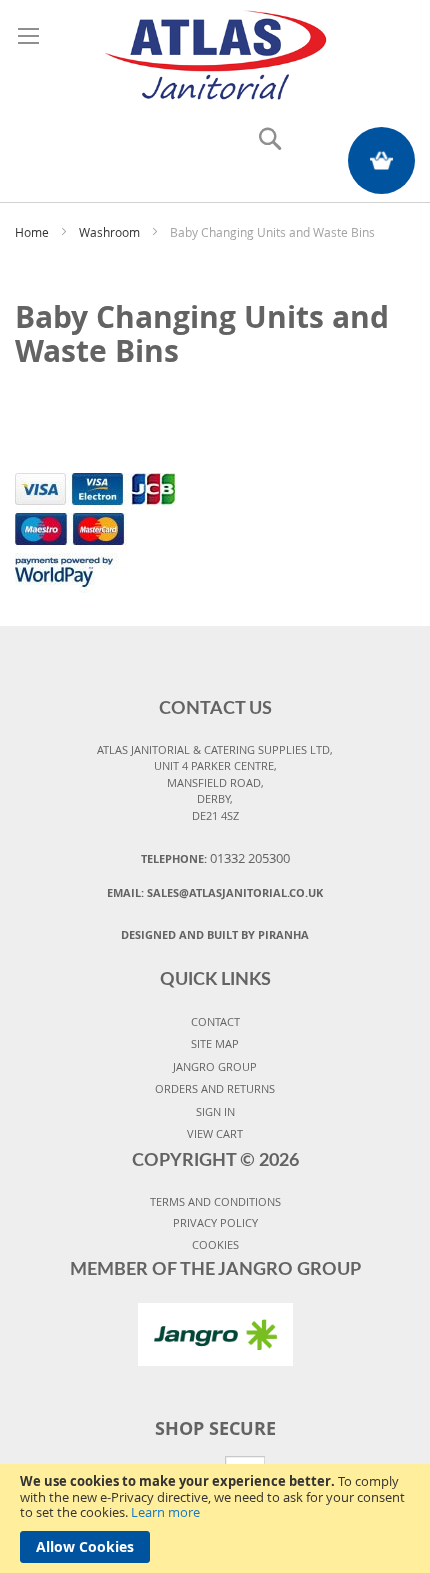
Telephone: (215, 858)
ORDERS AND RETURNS (215, 1088)
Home (33, 232)
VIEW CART (215, 1133)
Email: (215, 892)
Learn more (165, 1512)
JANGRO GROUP (215, 1066)
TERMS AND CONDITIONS (215, 1201)
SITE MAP (215, 1043)
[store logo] (215, 52)
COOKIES (215, 1244)
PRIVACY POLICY (215, 1222)
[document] (215, 1518)
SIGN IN (215, 1111)
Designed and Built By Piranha (215, 934)
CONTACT (215, 1021)
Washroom (111, 232)
